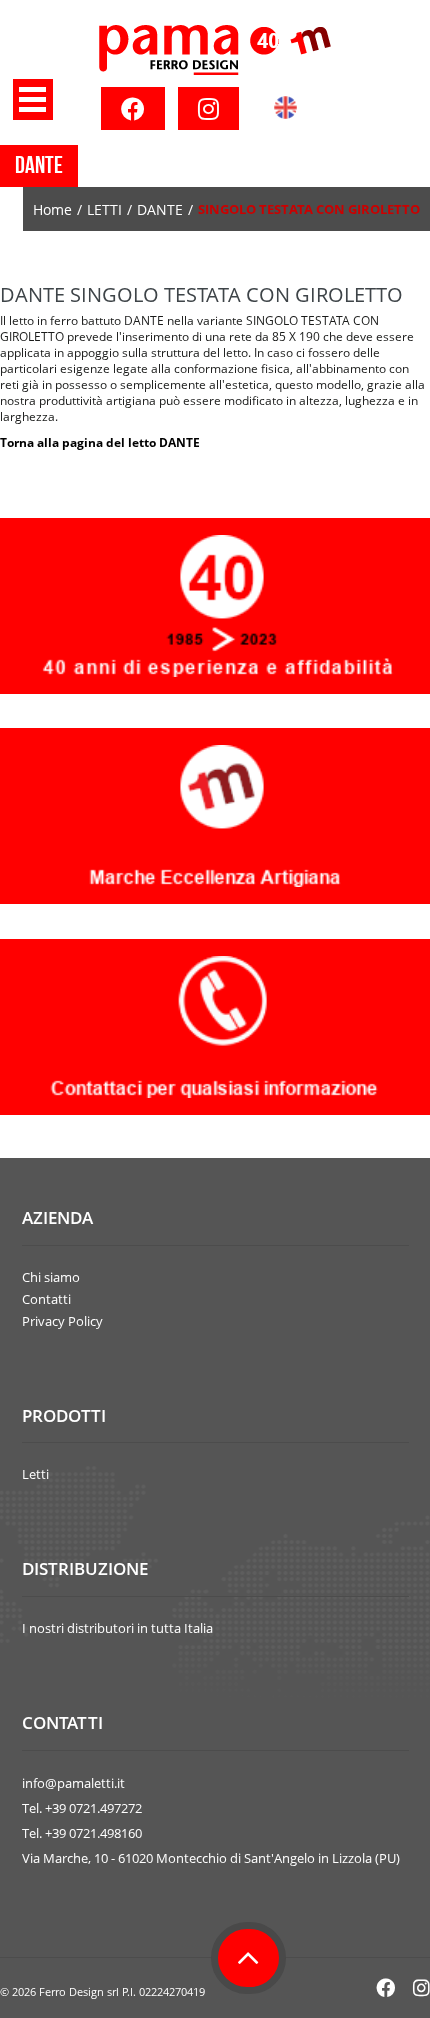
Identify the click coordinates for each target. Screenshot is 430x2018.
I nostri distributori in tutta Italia (117, 1628)
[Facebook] (133, 108)
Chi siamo (51, 1277)
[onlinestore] (215, 50)
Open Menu (33, 99)
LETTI (104, 210)
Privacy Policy (62, 1321)
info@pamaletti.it (73, 1783)
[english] (285, 112)
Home (52, 210)
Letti (35, 1474)
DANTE (160, 210)
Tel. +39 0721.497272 (82, 1808)
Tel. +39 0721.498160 (82, 1833)
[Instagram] (208, 108)
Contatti (46, 1299)
